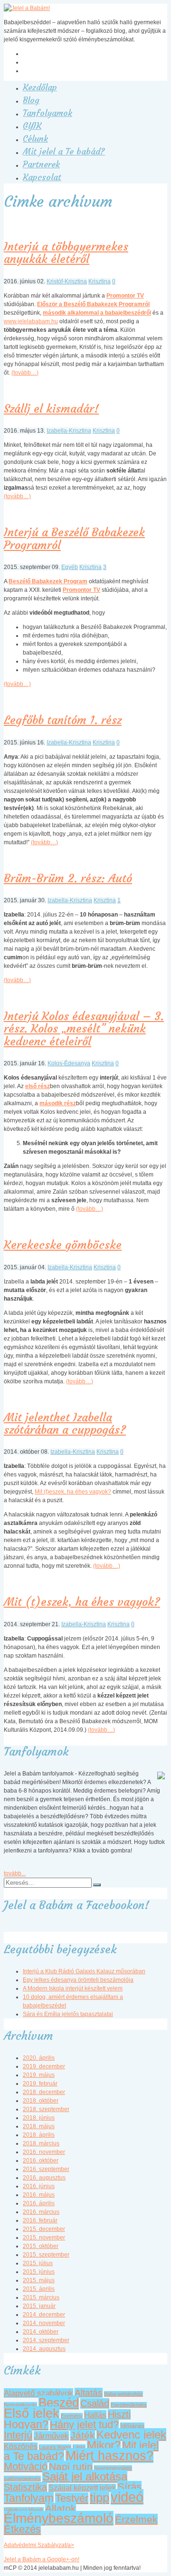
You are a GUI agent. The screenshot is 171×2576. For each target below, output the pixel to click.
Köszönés (21, 2446)
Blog (31, 100)
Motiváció (26, 2466)
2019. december (44, 2066)
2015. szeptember (46, 2255)
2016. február (40, 2220)
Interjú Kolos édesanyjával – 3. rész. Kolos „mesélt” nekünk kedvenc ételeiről (84, 1029)
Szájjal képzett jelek (82, 2488)
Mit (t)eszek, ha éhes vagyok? (73, 1492)
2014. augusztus (44, 2349)
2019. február (40, 2084)
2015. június (39, 2272)
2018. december (44, 2092)
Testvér (72, 2498)
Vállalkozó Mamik (24, 2510)
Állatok (61, 2508)
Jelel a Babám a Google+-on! (42, 2559)
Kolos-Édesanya (69, 1063)
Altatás (89, 2393)
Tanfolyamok (47, 113)
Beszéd (59, 2402)
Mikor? (104, 2445)
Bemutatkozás (20, 2405)
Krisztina (100, 281)
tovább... (15, 1873)
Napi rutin (71, 2466)
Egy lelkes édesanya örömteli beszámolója (78, 1980)
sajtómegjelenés (22, 2479)
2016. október (41, 2161)
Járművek (51, 2436)
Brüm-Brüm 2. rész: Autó (68, 878)
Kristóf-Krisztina (67, 281)
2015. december (44, 2229)
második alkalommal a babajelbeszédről (97, 313)
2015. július (38, 2263)
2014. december (44, 2315)
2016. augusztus (44, 2178)
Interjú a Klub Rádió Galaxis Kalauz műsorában (84, 1971)
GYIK (32, 126)
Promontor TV (125, 296)
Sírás (129, 2487)
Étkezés (22, 2529)
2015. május (39, 2280)
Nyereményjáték (113, 2468)
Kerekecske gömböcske (63, 1245)
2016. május (39, 2195)
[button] (97, 1885)
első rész (38, 1086)
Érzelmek (136, 2519)
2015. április (39, 2289)
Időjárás (132, 2426)
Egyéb (70, 567)
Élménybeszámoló (59, 2518)
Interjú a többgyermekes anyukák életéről (66, 253)
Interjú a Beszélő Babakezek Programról (74, 539)
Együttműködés (129, 2405)
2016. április (39, 2203)
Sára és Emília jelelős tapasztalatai (68, 2014)
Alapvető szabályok (38, 2393)
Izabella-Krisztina (69, 431)
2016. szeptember (46, 2169)
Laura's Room (55, 2447)
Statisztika (25, 2487)
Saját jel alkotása (85, 2476)
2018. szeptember (46, 2109)
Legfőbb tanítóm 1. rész (63, 720)
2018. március (41, 2143)
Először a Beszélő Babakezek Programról (93, 304)
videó (127, 2497)
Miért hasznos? (109, 2455)
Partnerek (41, 164)
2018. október (41, 2101)
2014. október (41, 2332)
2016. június (39, 2186)
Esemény (72, 2416)
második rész (58, 1103)
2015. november (44, 2238)
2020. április (39, 2058)
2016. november (44, 2152)
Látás (79, 2447)
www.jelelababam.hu (31, 321)
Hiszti (119, 2414)
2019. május (39, 2075)
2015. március (41, 2297)
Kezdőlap (40, 87)
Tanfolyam (29, 2498)
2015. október (41, 2246)
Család (95, 2403)
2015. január (39, 2306)
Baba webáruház (123, 2394)
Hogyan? (26, 2424)
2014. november (44, 2323)
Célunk (35, 139)
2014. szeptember (46, 2340)
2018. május (39, 2126)
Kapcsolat (42, 177)
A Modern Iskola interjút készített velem (73, 1988)
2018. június (39, 2118)
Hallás (95, 2415)
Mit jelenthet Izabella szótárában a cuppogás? (65, 1424)
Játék (83, 2435)
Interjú (18, 2435)
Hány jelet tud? (84, 2425)
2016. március (41, 2212)
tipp (100, 2498)
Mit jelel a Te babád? (64, 151)
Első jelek (32, 2413)
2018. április (39, 2135)
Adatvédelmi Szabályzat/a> (39, 2545)
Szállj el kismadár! (51, 409)
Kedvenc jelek (131, 2435)
